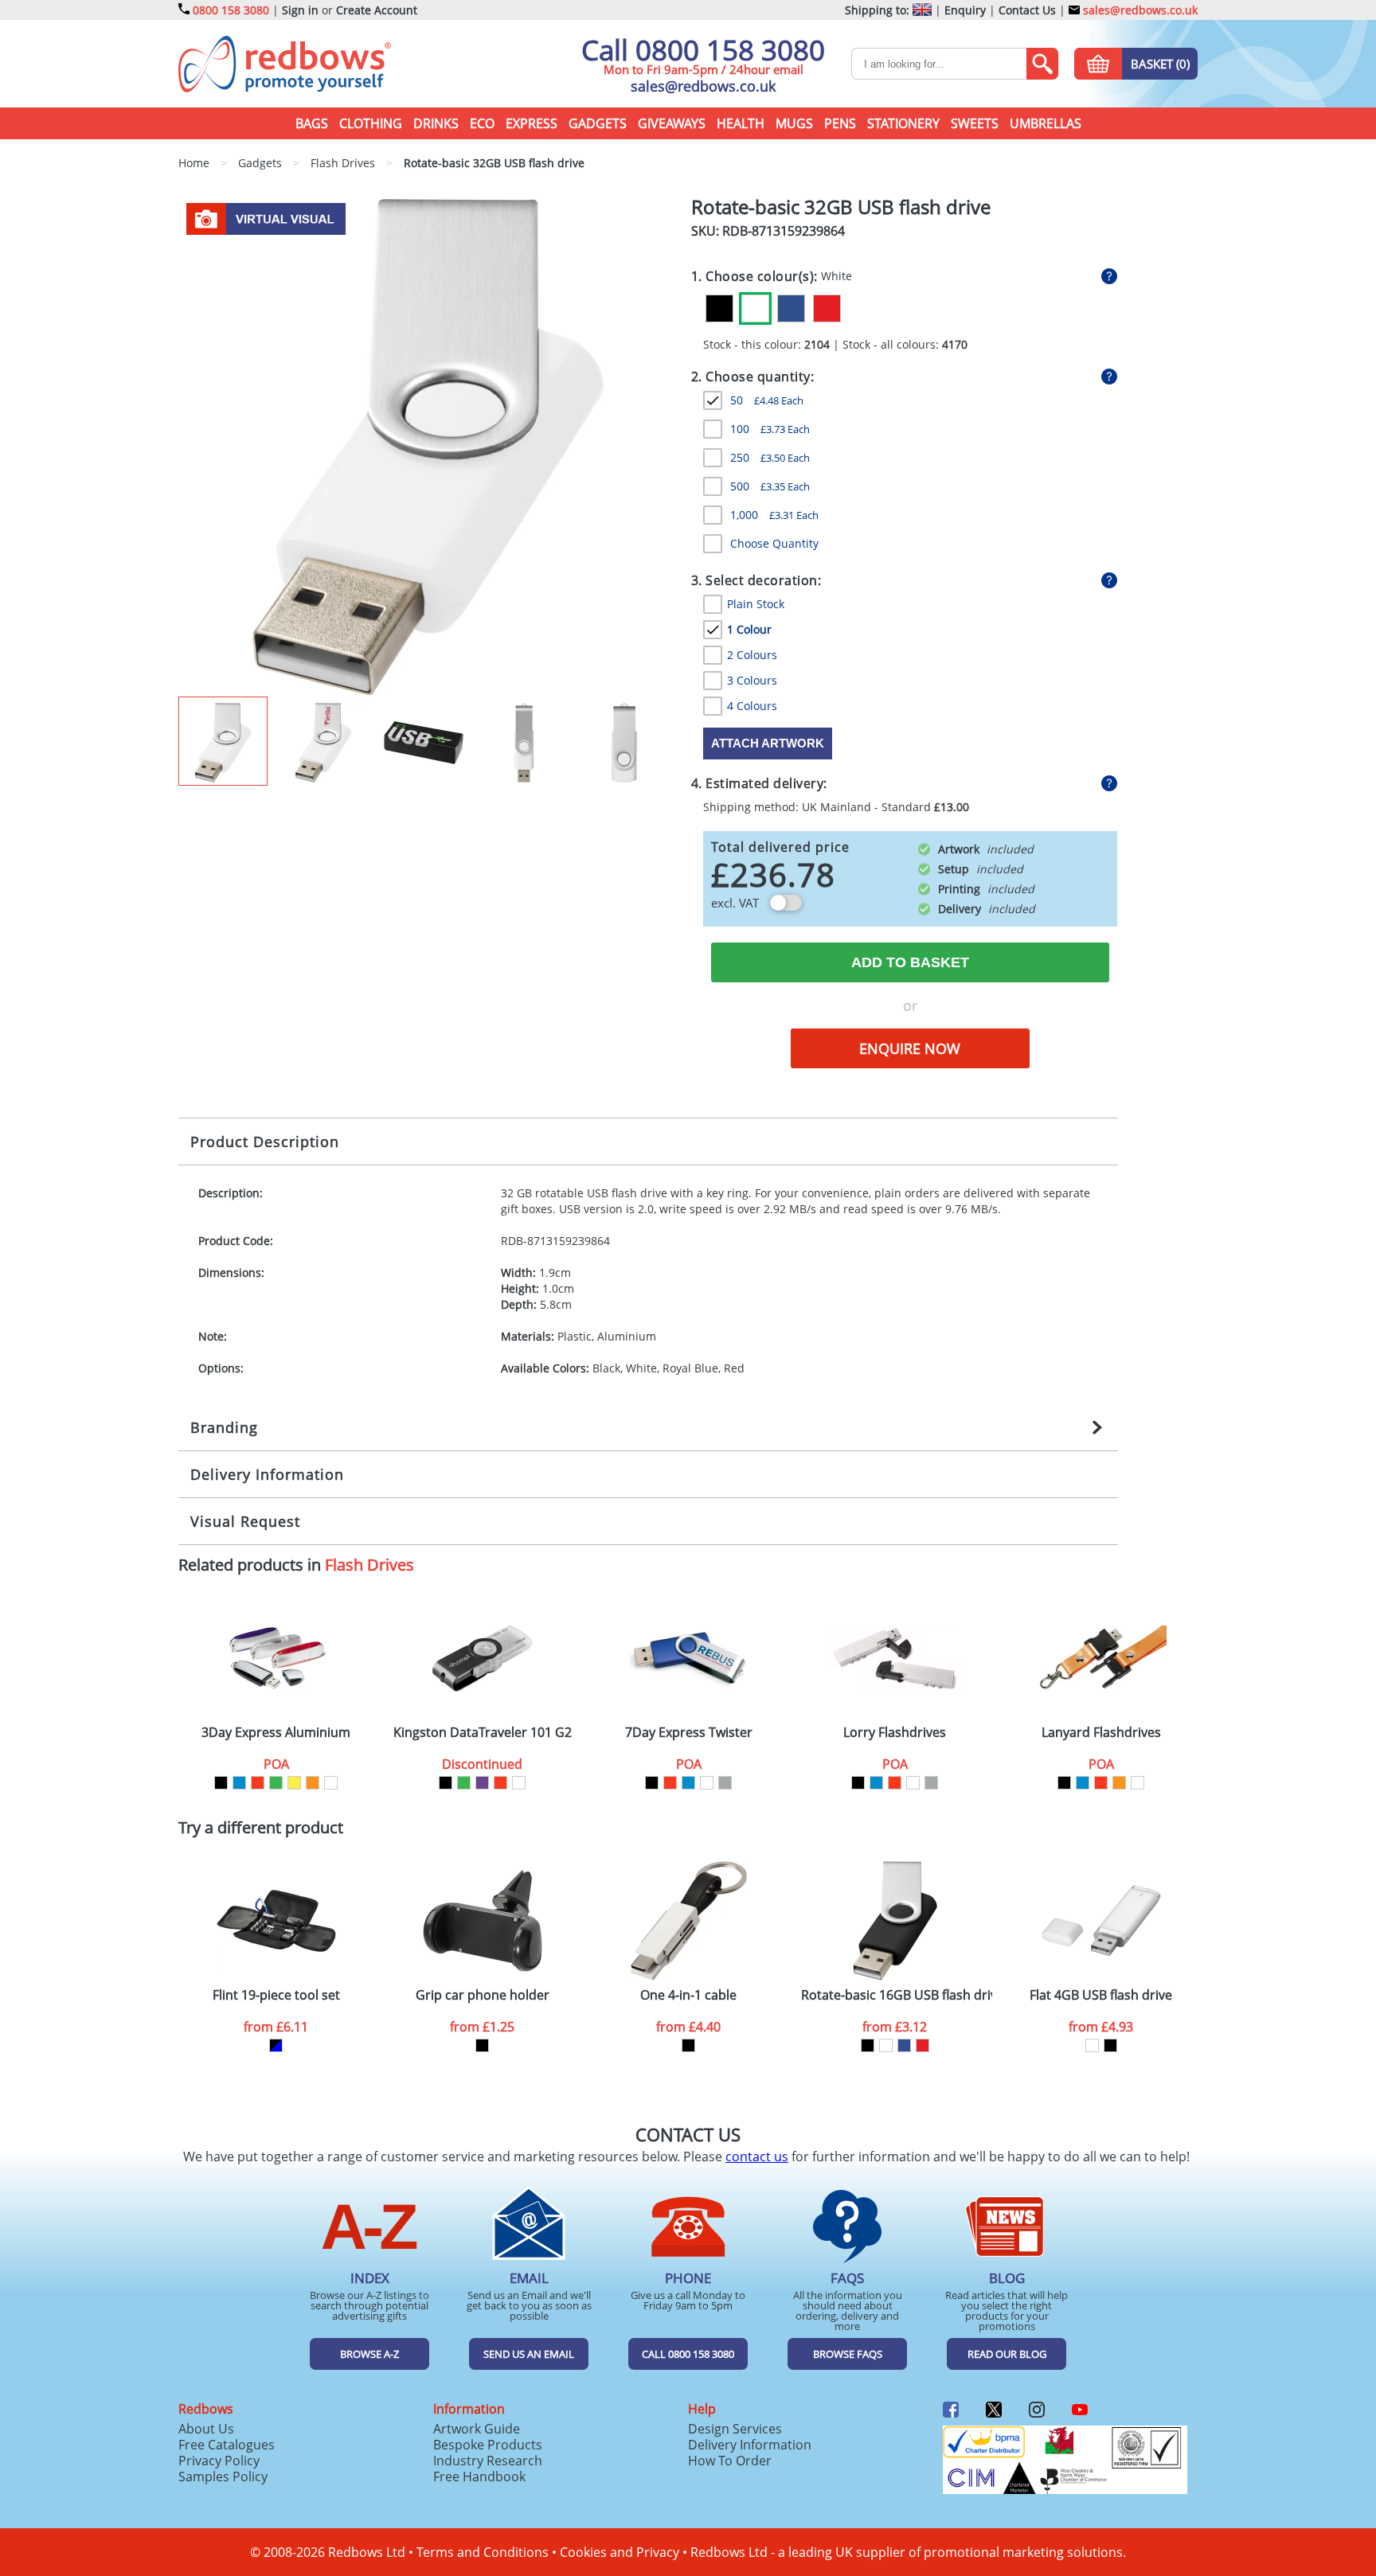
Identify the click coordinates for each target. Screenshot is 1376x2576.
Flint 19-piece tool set (276, 1995)
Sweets (975, 123)
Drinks (436, 123)
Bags (312, 123)
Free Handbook (479, 2476)
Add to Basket (910, 962)
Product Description (265, 1142)
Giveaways (672, 123)
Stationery (903, 123)
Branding (224, 1427)
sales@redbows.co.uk (1139, 10)
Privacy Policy (219, 2461)
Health (741, 123)
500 (770, 486)
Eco (482, 123)
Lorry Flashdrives (895, 1733)
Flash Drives (369, 1565)
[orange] (313, 1783)
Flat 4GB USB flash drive (1101, 1995)
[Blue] (239, 1783)
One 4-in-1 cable (688, 1995)
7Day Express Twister (689, 1733)
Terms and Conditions (483, 2552)
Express (532, 123)
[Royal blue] (904, 2045)
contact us (757, 2156)
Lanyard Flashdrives (1101, 1733)
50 (767, 400)
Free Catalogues (227, 2445)
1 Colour (749, 629)
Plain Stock (756, 604)
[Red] (827, 308)
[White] (755, 308)
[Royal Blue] (791, 308)
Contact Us (1027, 10)
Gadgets (598, 123)
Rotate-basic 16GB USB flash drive (897, 1995)
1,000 (774, 515)
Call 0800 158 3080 (703, 50)
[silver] (725, 1783)
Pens (840, 123)
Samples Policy (223, 2476)
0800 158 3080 (231, 10)
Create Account (377, 10)
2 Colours (752, 655)
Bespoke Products (488, 2445)
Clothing (371, 123)
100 (770, 429)
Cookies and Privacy (620, 2552)
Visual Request (245, 1521)
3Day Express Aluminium (276, 1733)
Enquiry (965, 10)
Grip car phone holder (483, 1995)
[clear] (331, 1783)
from (276, 2027)
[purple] (482, 1783)
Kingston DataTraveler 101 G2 (483, 1733)
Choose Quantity (774, 543)
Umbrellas (1046, 123)
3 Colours (752, 680)
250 (770, 457)
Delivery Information (267, 1474)
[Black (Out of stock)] (719, 308)
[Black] (221, 1783)
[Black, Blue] (276, 2045)
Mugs (794, 123)
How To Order (730, 2461)
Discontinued (482, 1764)
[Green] (276, 1783)
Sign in (300, 10)
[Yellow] (294, 1783)
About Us (206, 2429)
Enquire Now (910, 1048)
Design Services (735, 2429)
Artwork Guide (477, 2429)
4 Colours (752, 706)
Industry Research (488, 2461)
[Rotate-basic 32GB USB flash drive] (428, 446)
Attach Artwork (768, 743)
